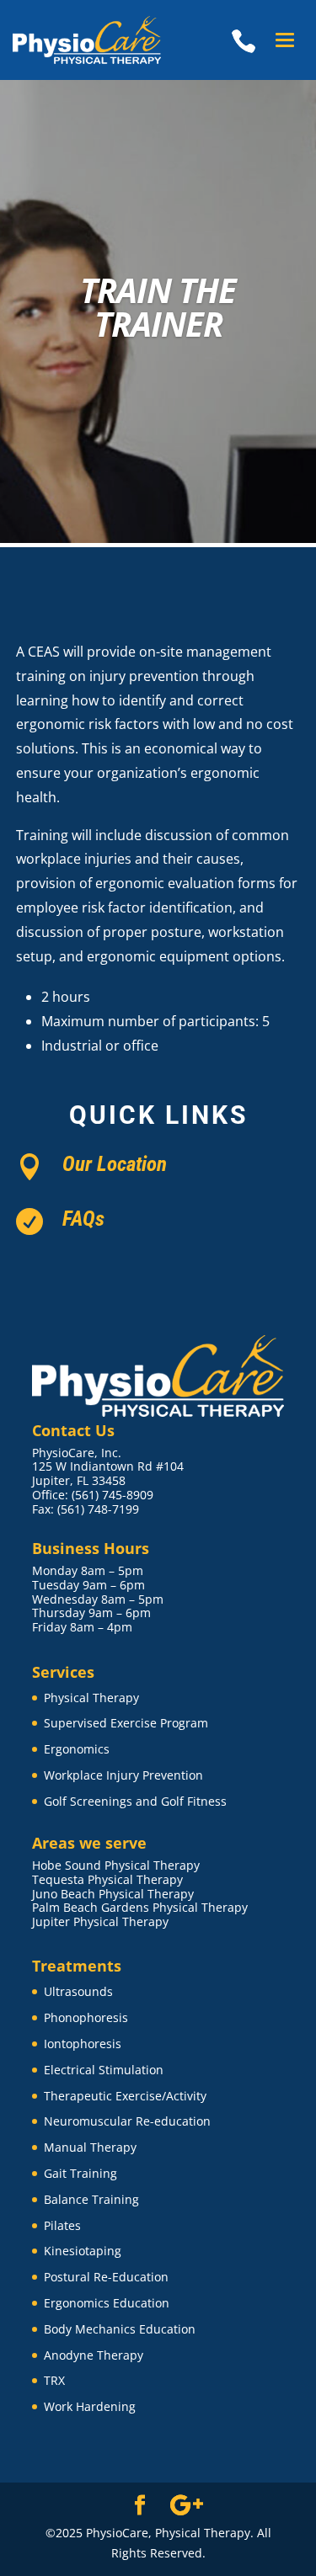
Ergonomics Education (107, 2303)
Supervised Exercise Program (126, 1723)
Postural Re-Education (106, 2277)
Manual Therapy (90, 2147)
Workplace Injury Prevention (123, 1775)
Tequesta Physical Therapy (107, 1879)
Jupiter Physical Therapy (100, 1921)
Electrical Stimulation (104, 2070)
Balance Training (91, 2199)
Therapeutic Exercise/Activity (125, 2096)
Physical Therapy (91, 1698)
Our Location (115, 1164)
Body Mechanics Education (120, 2329)
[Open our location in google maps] (187, 2506)
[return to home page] (93, 40)
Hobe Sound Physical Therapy (116, 1865)
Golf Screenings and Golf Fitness (135, 1801)
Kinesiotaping (83, 2251)
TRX (54, 2380)
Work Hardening (90, 2406)
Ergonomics (77, 1749)
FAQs (83, 1219)
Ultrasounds (78, 1991)
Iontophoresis (83, 2044)
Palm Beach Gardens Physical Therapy (140, 1907)
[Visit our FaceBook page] (140, 2506)
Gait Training (80, 2173)
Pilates (62, 2225)
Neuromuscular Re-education (127, 2121)
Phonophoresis (86, 2017)
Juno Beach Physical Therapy (113, 1894)
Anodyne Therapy (94, 2355)
